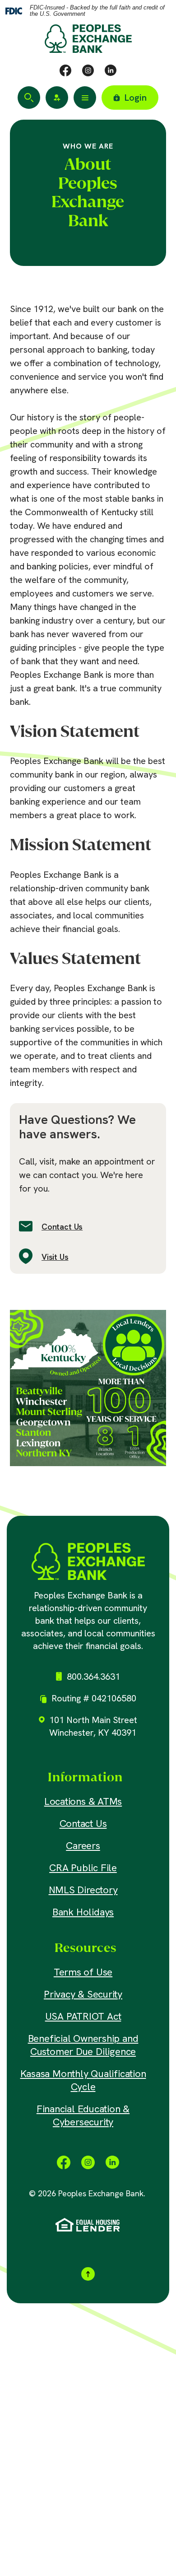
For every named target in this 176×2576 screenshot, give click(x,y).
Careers (83, 1846)
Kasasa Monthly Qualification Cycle (83, 2080)
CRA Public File (83, 1868)
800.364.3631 (93, 1677)
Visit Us (55, 1257)
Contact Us (62, 1227)
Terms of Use (83, 1972)
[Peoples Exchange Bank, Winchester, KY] (88, 1561)
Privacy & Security (83, 1994)
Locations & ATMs (83, 1801)
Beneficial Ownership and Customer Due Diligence (83, 2045)
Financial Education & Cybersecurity (83, 2115)
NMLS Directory (83, 1890)
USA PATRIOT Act (83, 2016)
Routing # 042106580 (94, 1698)
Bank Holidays (83, 1912)
